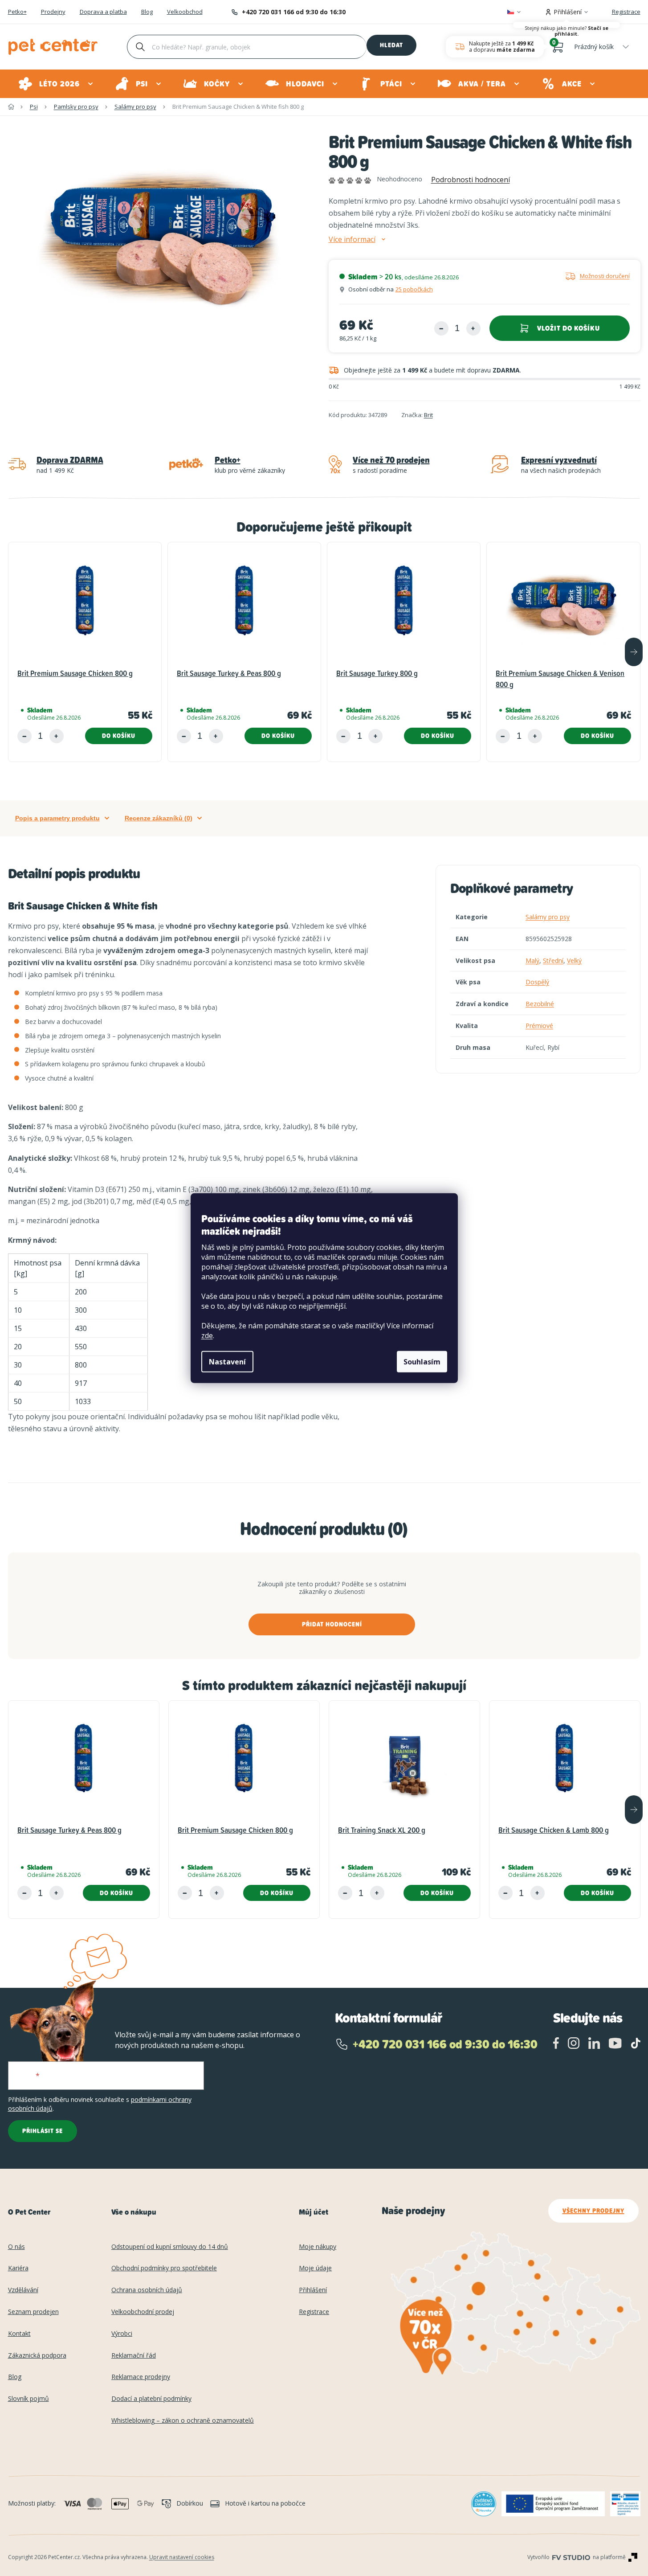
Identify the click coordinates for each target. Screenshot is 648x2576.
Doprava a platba (103, 12)
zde (207, 1335)
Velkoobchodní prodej (143, 2312)
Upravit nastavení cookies (182, 2557)
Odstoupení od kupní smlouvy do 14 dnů (170, 2247)
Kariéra (18, 2268)
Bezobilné (540, 1004)
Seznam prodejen (33, 2312)
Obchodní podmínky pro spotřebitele (164, 2268)
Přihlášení (313, 2290)
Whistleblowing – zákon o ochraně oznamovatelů (183, 2421)
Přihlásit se (43, 2131)
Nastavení (227, 1362)
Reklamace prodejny (141, 2377)
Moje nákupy (318, 2247)
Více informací (352, 240)
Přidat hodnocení (332, 1624)
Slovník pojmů (29, 2399)
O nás (16, 2247)
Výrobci (122, 2334)
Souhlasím (422, 1362)
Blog (147, 12)
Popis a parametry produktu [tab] (57, 818)
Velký (574, 960)
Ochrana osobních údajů (147, 2290)
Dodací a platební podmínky (151, 2399)
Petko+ (17, 12)
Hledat (391, 45)
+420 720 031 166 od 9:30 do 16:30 (294, 12)
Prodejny (53, 12)
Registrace (626, 12)
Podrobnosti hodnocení (471, 180)
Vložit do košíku (569, 328)
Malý (532, 960)
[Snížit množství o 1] (441, 328)
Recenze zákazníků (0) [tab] (159, 818)
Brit (428, 415)
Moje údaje (315, 2268)
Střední (553, 960)
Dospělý (537, 982)
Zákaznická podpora (37, 2356)
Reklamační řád (134, 2356)
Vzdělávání (23, 2290)
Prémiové (539, 1026)
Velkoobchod (185, 12)
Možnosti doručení (605, 276)
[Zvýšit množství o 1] (473, 328)
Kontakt (19, 2334)
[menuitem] (56, 84)
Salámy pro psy (548, 917)
